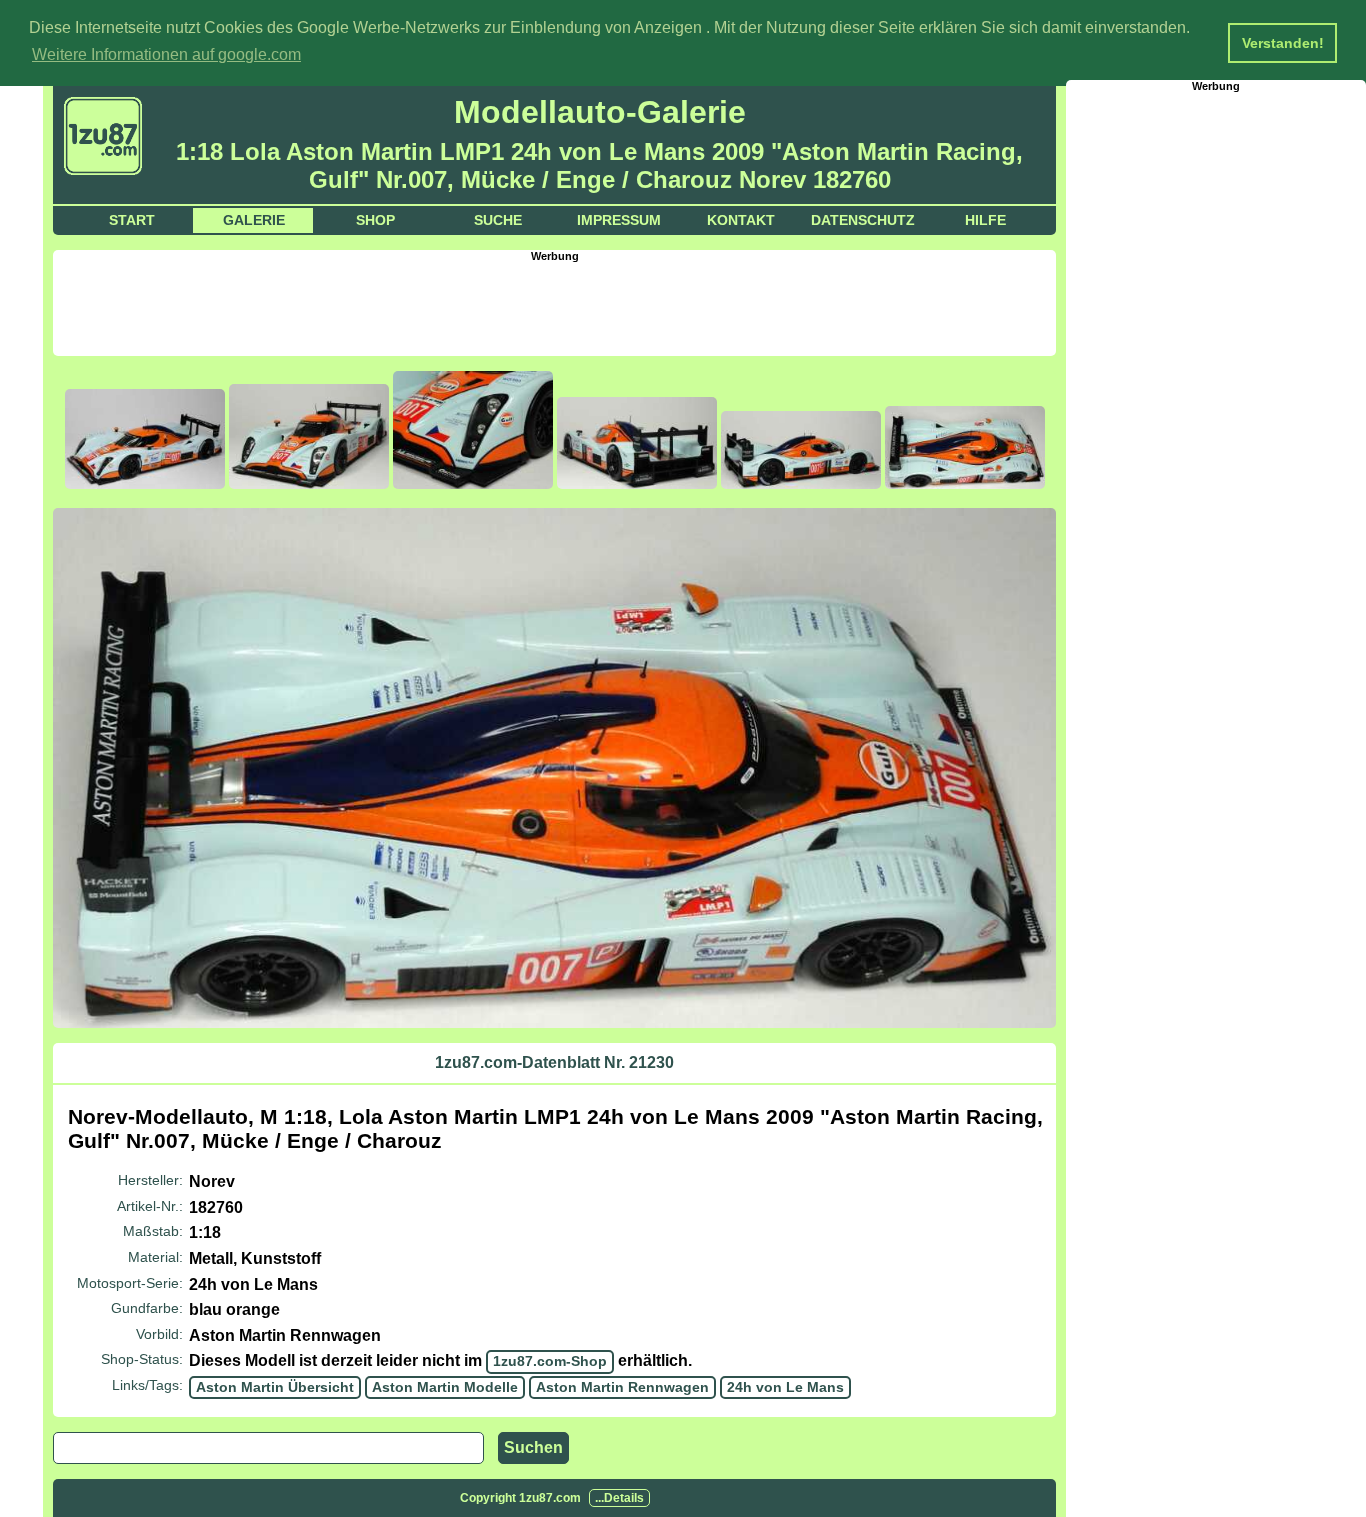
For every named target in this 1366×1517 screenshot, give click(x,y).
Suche (498, 220)
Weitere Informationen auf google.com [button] (166, 54)
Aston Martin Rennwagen (622, 1387)
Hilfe (985, 220)
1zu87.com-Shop (550, 1361)
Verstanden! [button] (1283, 43)
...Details (619, 1498)
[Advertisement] (555, 307)
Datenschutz (863, 220)
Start (132, 220)
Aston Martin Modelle (445, 1387)
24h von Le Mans (785, 1387)
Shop (375, 220)
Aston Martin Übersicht (275, 1387)
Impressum (619, 220)
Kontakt (741, 220)
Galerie (254, 220)
